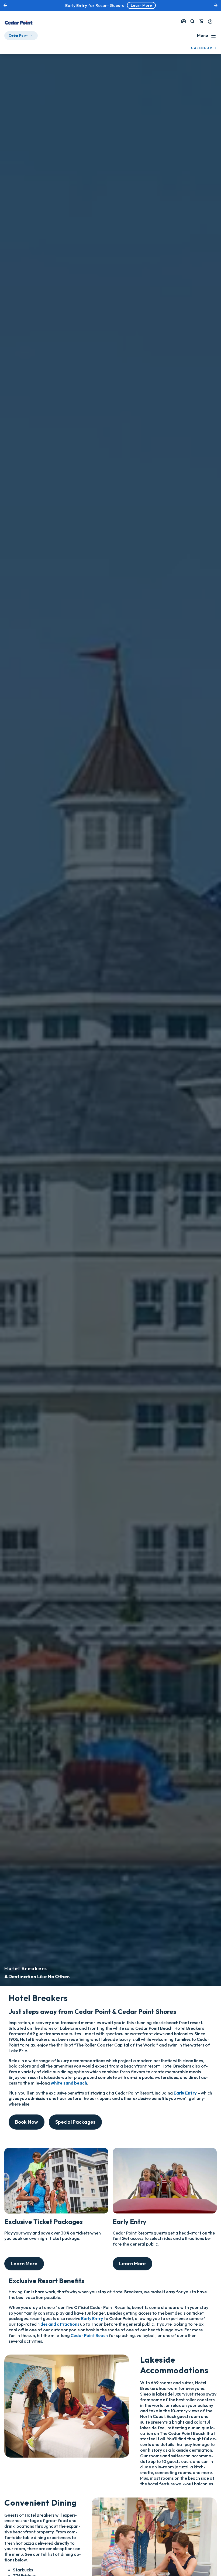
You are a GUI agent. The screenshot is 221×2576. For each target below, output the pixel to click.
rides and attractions (58, 2324)
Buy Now (136, 5)
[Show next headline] (216, 5)
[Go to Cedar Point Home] (19, 22)
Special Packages (75, 2122)
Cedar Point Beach (89, 2335)
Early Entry (92, 2318)
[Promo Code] (184, 21)
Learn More (24, 2264)
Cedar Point (18, 35)
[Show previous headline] (5, 5)
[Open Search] (192, 21)
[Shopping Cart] (201, 21)
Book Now (27, 2122)
